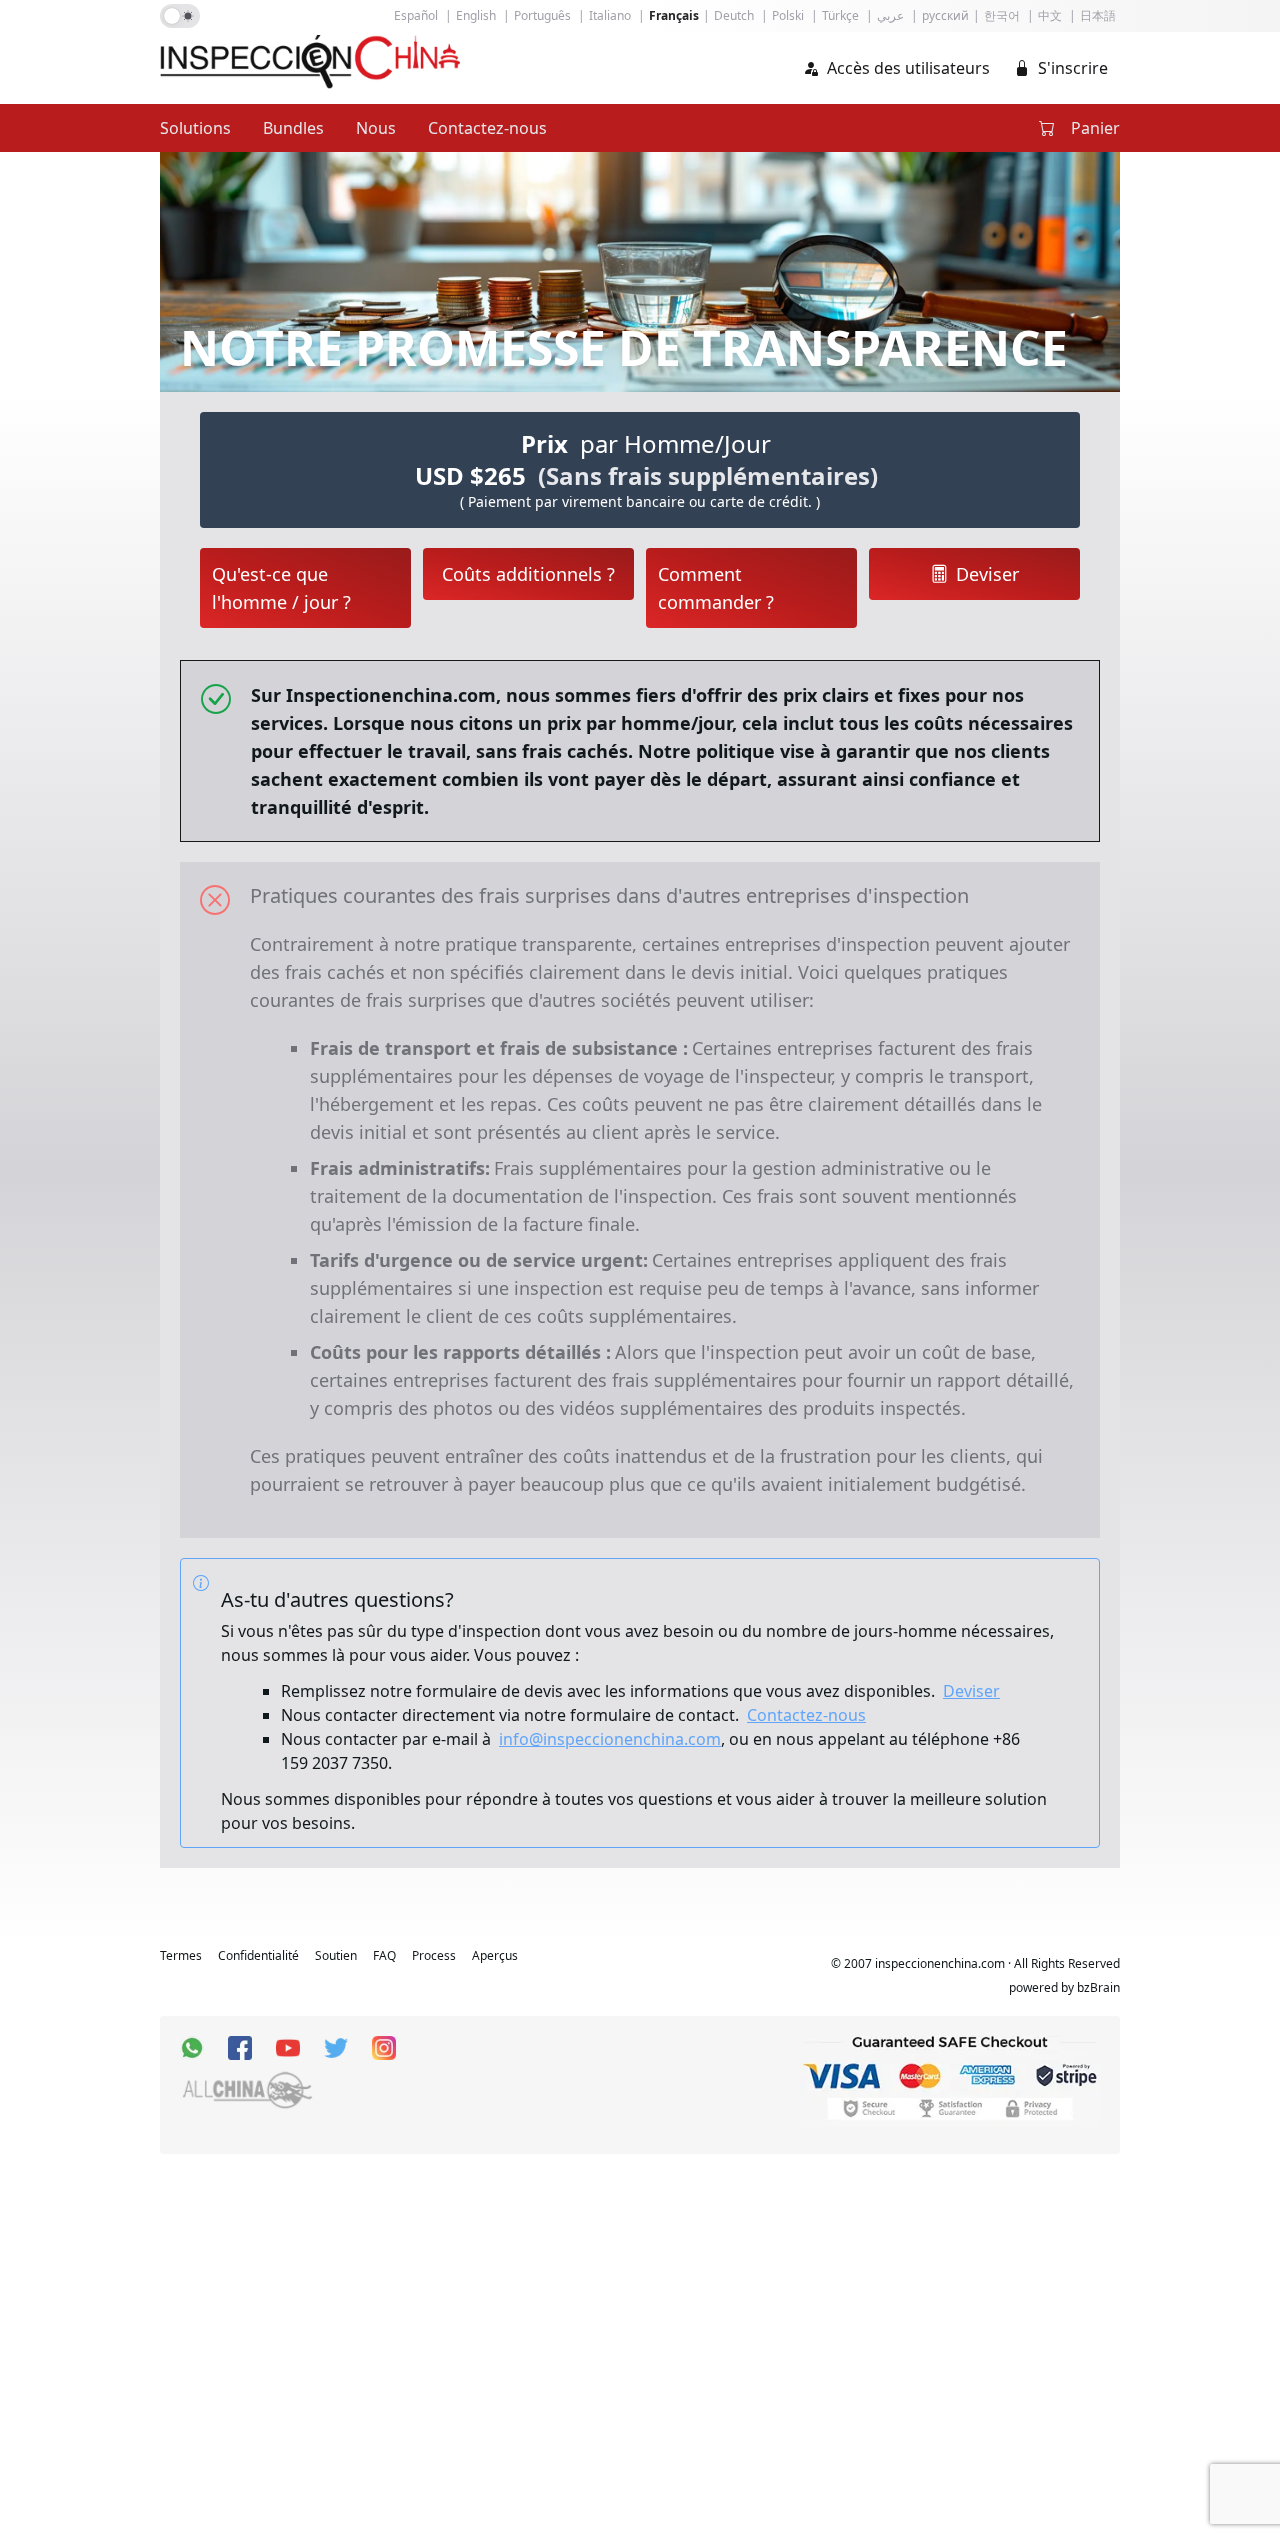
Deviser (971, 1691)
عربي (890, 15)
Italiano (610, 15)
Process (434, 1956)
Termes (181, 1956)
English (476, 15)
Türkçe (840, 15)
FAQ (384, 1956)
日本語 (1098, 15)
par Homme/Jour (675, 443)
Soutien (336, 1956)
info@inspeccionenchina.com (610, 1739)
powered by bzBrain (1064, 1988)
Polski (788, 15)
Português (542, 15)
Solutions (195, 128)
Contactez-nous (487, 128)
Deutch (734, 15)
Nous (376, 128)
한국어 (1002, 15)
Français (674, 15)
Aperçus (495, 1956)
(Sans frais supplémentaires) (708, 475)
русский (945, 15)
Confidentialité (258, 1956)
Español (416, 15)
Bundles (293, 128)
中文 (1050, 15)
